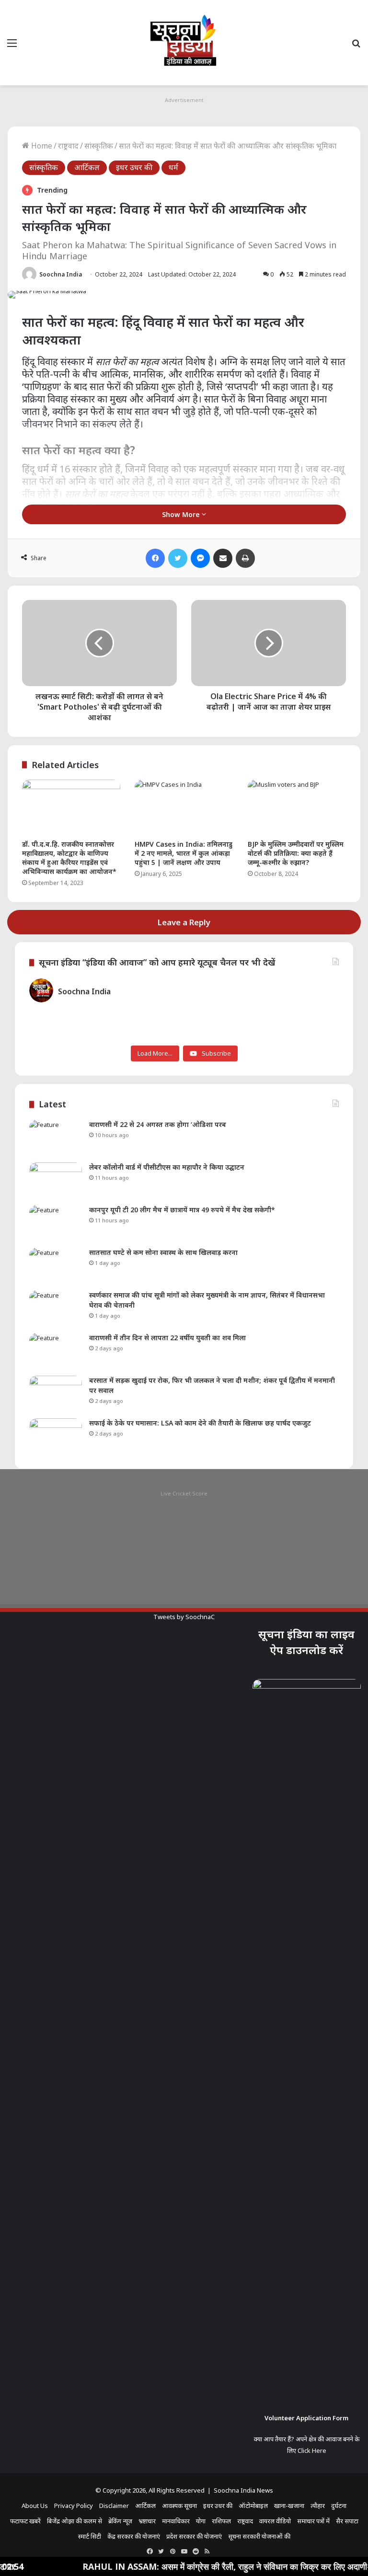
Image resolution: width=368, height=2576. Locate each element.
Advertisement (184, 100)
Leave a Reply (184, 922)
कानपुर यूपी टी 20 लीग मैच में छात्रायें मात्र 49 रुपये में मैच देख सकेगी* (182, 1210)
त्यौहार (318, 2506)
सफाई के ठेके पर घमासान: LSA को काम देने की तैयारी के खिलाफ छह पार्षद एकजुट (200, 1423)
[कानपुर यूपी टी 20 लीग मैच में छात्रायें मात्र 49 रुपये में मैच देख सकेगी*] (56, 1223)
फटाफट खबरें (25, 2521)
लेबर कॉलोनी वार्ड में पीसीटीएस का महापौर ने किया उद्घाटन (167, 1167)
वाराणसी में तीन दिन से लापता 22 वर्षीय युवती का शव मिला (167, 1338)
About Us (35, 2506)
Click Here (312, 2450)
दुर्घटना (339, 2506)
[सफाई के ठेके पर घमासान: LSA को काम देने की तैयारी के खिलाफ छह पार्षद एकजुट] (56, 1436)
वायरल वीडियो (275, 2521)
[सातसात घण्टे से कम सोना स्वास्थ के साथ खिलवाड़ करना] (56, 1266)
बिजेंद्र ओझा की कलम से (75, 2521)
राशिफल (221, 2521)
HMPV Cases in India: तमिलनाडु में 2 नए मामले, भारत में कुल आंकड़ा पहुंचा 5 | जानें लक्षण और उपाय (184, 853)
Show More (182, 514)
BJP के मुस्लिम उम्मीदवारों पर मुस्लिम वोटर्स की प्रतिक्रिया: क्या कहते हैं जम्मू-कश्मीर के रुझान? (296, 853)
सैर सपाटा (347, 2521)
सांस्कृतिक (99, 146)
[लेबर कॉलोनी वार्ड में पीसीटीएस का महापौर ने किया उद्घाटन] (56, 1180)
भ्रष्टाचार (147, 2521)
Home (41, 146)
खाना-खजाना (289, 2506)
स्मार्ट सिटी (90, 2536)
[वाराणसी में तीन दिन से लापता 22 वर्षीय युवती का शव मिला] (56, 1351)
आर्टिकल (87, 167)
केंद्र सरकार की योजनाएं (134, 2536)
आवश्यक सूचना (179, 2506)
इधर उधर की (134, 167)
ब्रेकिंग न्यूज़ (120, 2521)
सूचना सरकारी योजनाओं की (259, 2536)
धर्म (173, 167)
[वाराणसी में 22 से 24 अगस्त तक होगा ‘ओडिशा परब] (56, 1138)
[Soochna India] (184, 43)
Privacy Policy (74, 2506)
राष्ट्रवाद (68, 146)
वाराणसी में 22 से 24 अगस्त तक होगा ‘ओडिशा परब (158, 1124)
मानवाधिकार (176, 2521)
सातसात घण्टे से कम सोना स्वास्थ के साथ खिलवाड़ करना (163, 1252)
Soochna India (61, 274)
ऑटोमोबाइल (253, 2506)
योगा (201, 2521)
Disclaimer (114, 2506)
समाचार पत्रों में (313, 2521)
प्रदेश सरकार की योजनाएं (194, 2536)
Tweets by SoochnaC (184, 1617)
